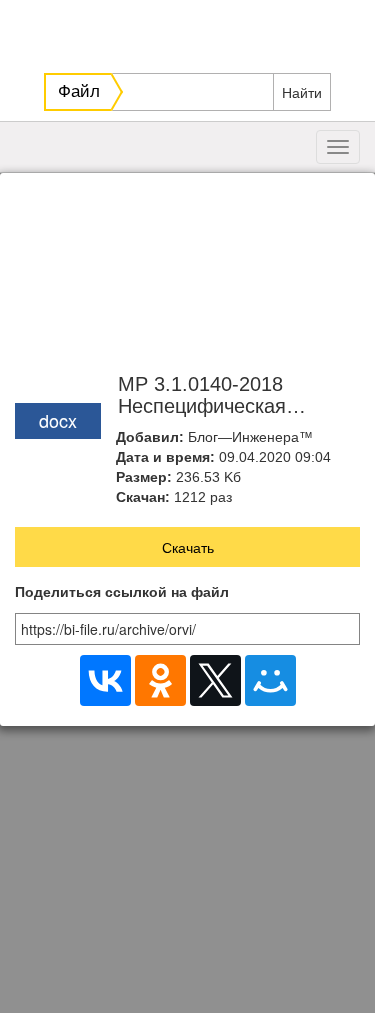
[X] (215, 680)
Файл (79, 91)
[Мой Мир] (270, 680)
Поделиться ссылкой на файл (122, 592)
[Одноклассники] (160, 680)
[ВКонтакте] (105, 680)
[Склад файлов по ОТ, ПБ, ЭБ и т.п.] (190, 31)
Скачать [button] (188, 547)
